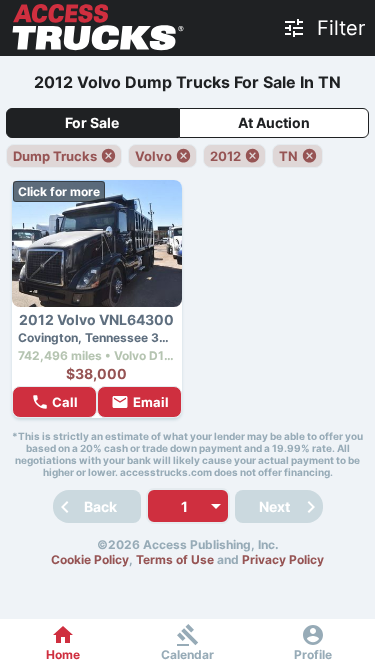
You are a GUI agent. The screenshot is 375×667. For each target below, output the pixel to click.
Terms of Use (175, 559)
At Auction (274, 122)
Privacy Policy (283, 559)
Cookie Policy (90, 559)
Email (151, 402)
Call (65, 402)
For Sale (92, 122)
